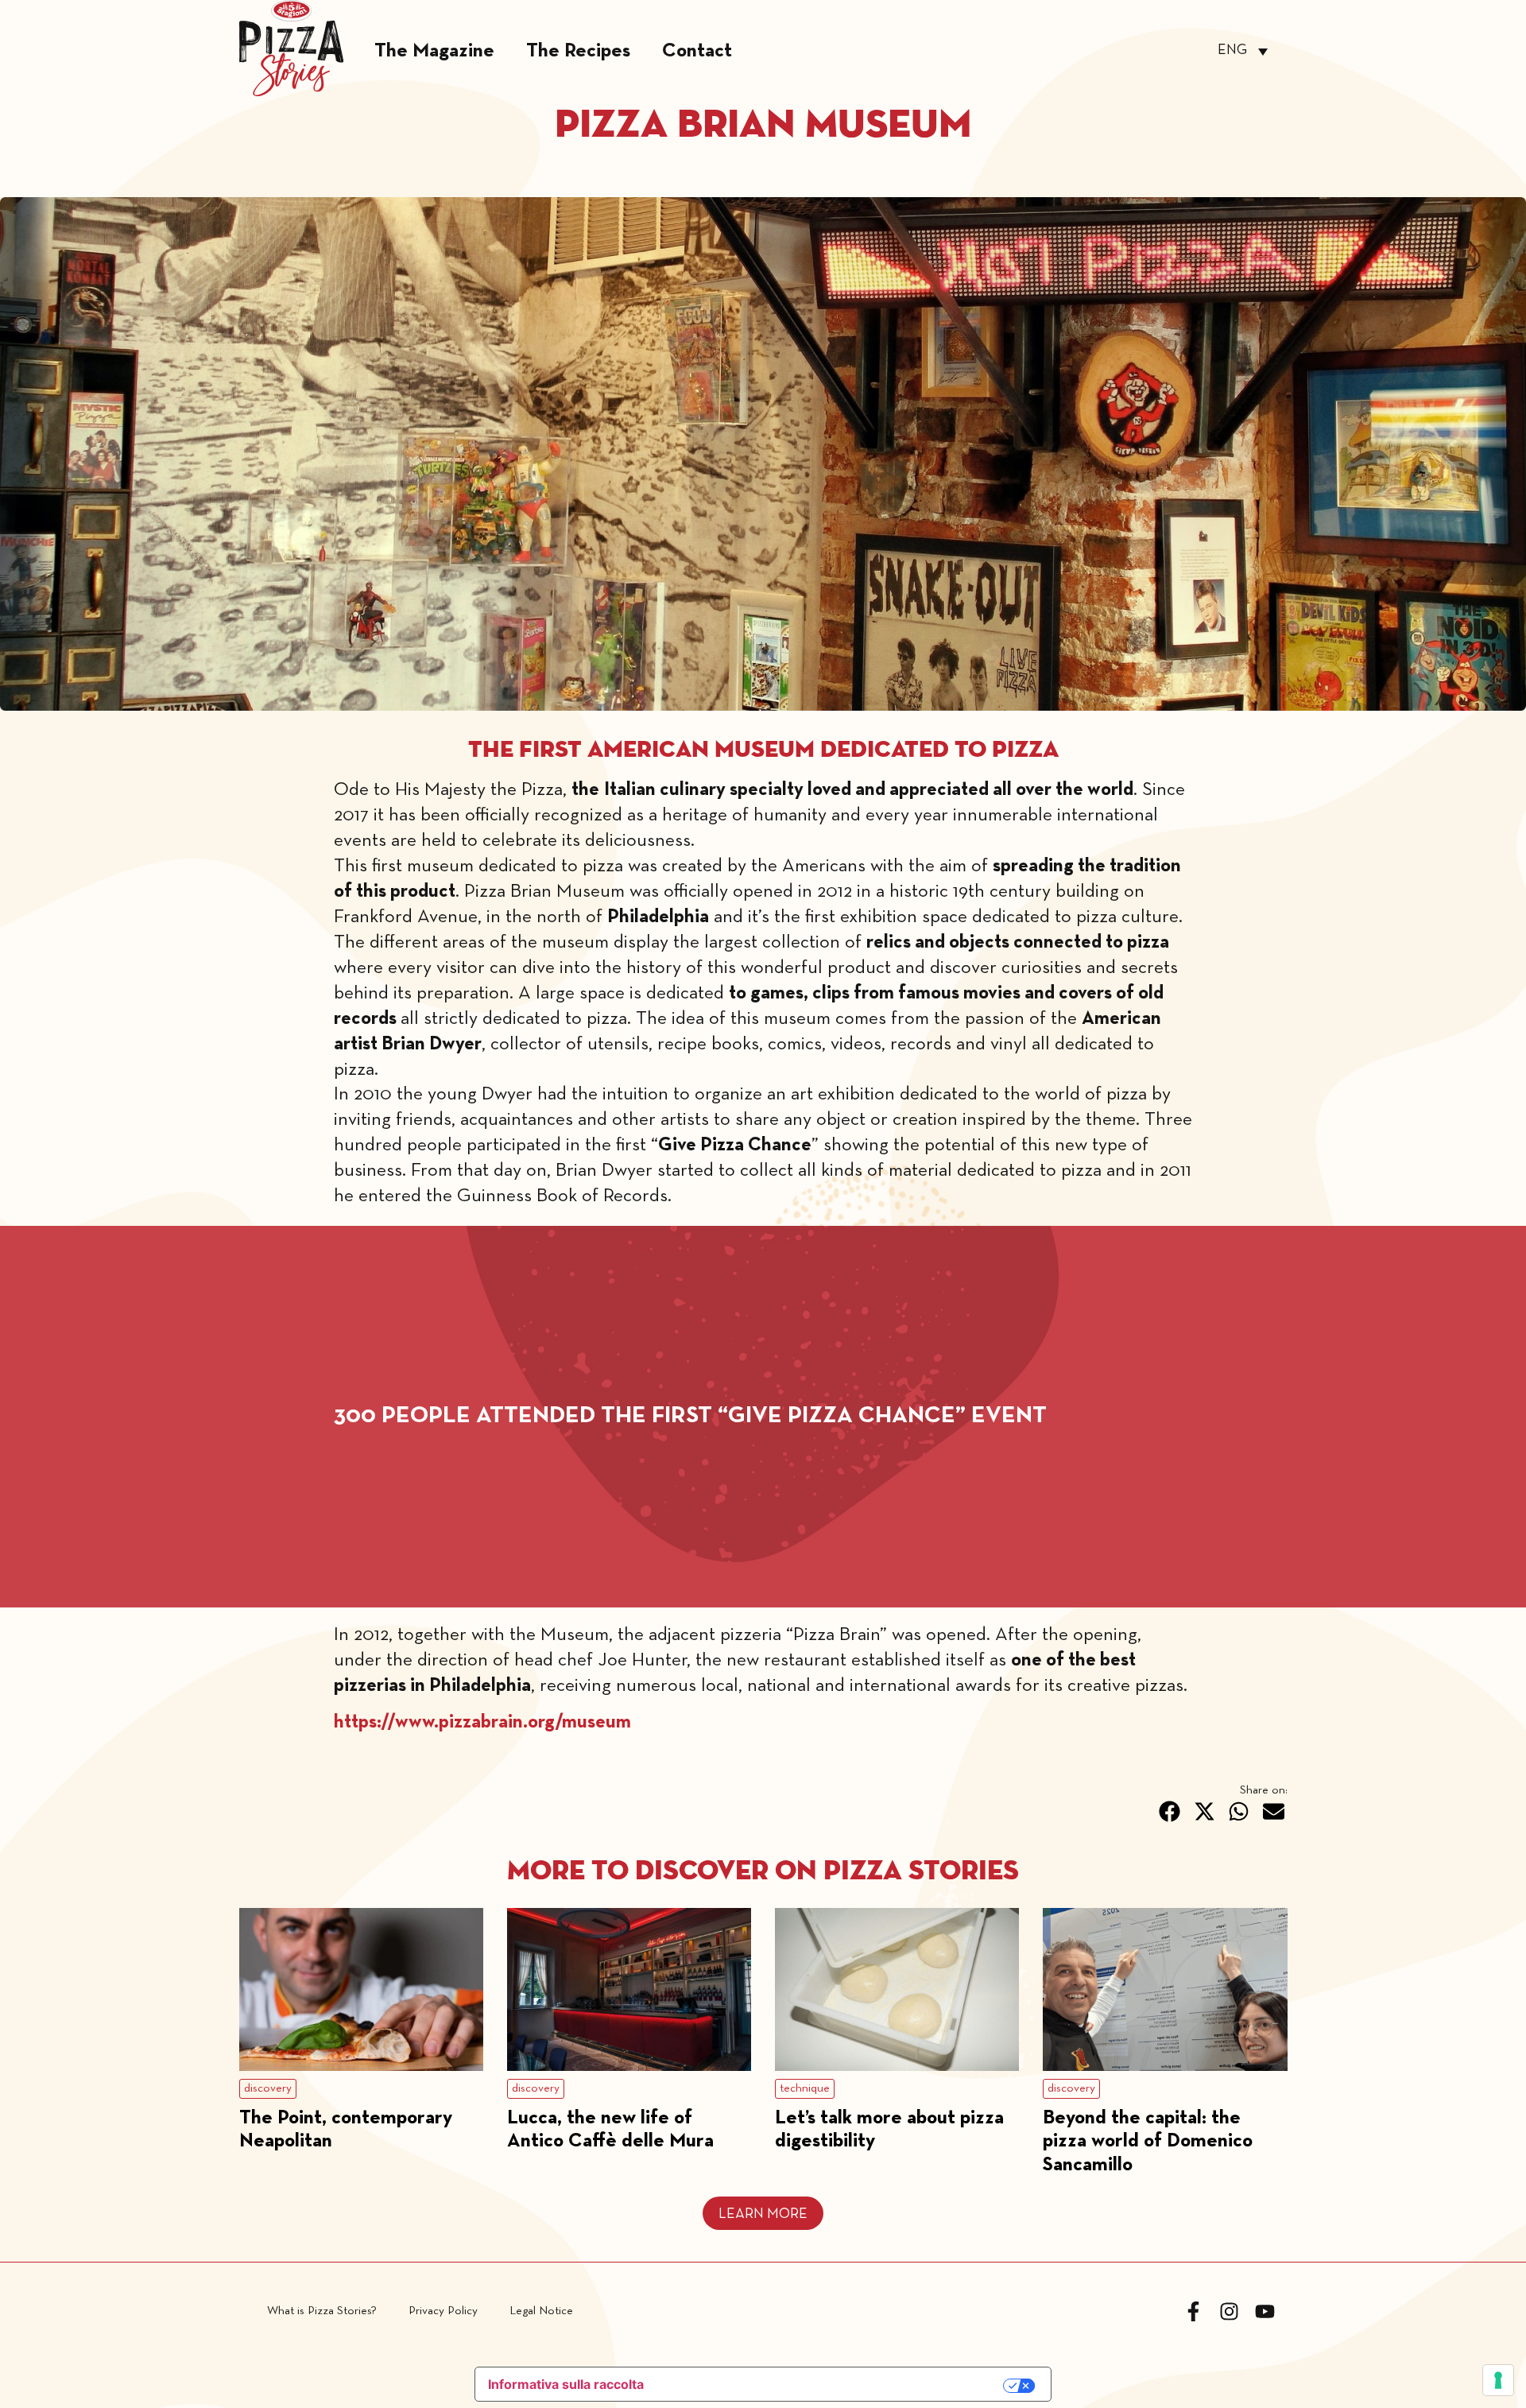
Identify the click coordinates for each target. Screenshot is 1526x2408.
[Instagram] (1229, 2311)
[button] (1170, 1811)
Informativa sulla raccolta (566, 2384)
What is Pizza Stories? (322, 2311)
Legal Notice (541, 2311)
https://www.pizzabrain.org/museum (482, 1723)
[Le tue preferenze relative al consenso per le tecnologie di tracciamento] (1498, 2380)
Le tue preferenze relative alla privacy (833, 2385)
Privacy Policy (443, 2311)
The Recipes (578, 51)
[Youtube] (1265, 2311)
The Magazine (434, 51)
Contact (697, 51)
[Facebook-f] (1193, 2311)
